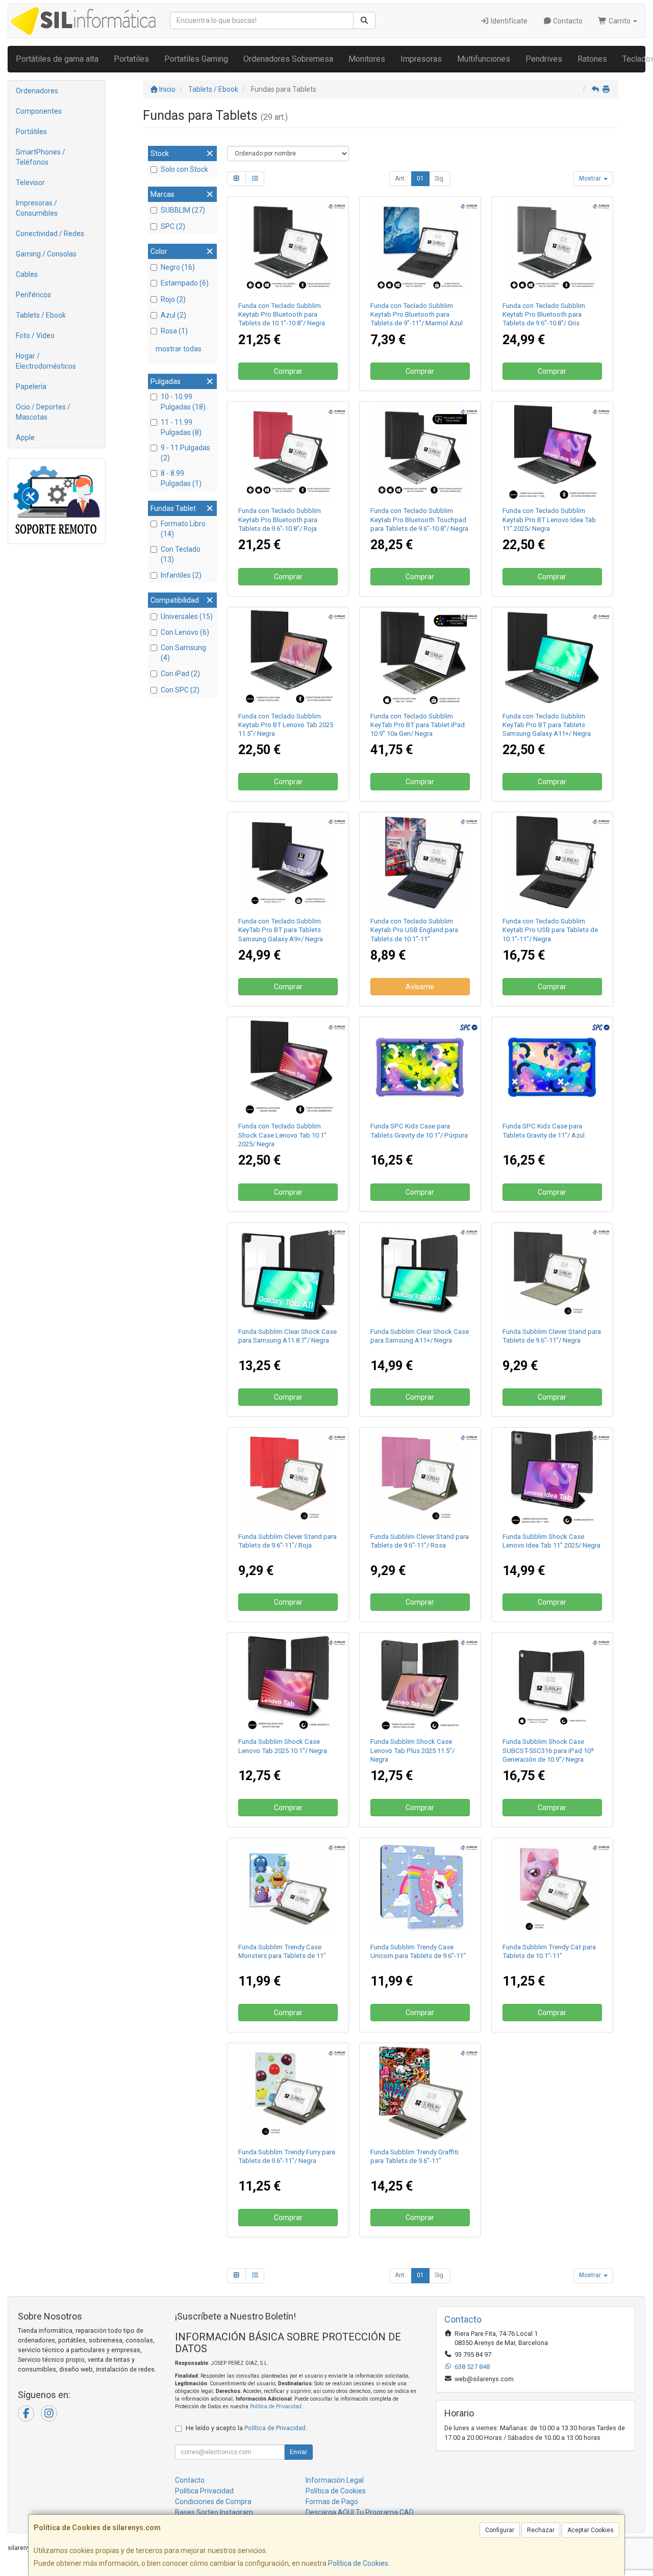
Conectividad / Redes (50, 234)
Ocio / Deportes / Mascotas (43, 412)
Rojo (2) (173, 299)
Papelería (31, 387)
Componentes (39, 111)
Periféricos (33, 295)
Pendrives (544, 59)
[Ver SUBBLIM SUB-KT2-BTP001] (420, 452)
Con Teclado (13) (181, 554)
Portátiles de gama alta (57, 59)
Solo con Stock (184, 169)
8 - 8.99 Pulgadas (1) (181, 478)
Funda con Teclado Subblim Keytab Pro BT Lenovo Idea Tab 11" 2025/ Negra (549, 520)
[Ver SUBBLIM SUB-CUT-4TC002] (552, 1888)
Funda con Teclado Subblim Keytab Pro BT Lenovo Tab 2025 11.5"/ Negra (286, 725)
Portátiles (31, 132)
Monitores (367, 59)
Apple (25, 437)
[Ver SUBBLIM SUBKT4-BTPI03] (420, 657)
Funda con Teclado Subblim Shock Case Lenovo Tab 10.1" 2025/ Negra (282, 1135)
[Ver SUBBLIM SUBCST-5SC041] (420, 1273)
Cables (27, 274)
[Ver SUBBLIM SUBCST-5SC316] (552, 1683)
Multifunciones (484, 59)
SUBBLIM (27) (183, 210)
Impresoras (421, 59)
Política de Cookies (358, 2563)
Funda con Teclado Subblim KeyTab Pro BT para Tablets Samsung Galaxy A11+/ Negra (547, 725)
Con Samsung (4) (183, 653)
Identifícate (508, 21)
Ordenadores (37, 91)
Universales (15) (187, 616)
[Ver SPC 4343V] (420, 1067)
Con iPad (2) (180, 674)
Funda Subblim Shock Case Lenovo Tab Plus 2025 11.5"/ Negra (412, 1750)
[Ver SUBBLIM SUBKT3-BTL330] (288, 657)
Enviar (298, 2452)
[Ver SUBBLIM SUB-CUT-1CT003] (420, 1478)
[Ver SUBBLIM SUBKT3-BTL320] (288, 1067)
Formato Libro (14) (183, 529)
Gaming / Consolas (46, 254)
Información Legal (335, 2480)
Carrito (620, 21)
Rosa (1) (174, 331)
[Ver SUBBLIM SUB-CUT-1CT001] (552, 1273)
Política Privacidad (204, 2491)
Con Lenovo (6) (185, 632)
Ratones (592, 59)
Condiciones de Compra (213, 2502)
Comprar (288, 371)
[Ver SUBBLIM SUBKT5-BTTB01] (420, 247)
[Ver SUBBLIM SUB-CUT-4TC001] (288, 2093)
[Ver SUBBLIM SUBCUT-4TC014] (288, 1888)
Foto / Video (35, 336)
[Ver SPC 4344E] (552, 1067)
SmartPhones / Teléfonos (41, 157)
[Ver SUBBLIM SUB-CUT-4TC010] (420, 2093)
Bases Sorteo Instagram (214, 2512)
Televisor (30, 183)
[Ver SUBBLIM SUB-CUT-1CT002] (288, 1478)
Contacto (567, 21)
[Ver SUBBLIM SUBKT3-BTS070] (552, 657)
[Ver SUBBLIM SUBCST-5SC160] (552, 1478)
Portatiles (131, 59)
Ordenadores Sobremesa (288, 59)
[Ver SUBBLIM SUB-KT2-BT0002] (552, 247)
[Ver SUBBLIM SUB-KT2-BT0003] (288, 452)
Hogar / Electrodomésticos (46, 361)
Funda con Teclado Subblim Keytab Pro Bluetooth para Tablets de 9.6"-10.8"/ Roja (280, 520)
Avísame (420, 987)
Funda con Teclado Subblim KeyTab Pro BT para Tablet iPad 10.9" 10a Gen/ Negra (418, 725)
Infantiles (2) (181, 575)
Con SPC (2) (180, 690)
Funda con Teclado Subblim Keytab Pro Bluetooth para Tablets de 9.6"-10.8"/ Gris (544, 315)
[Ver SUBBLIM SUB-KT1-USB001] (552, 862)
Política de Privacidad (276, 2406)
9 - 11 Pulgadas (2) (185, 453)
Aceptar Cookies (591, 2530)
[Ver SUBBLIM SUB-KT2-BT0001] (288, 247)
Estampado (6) (185, 283)
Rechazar (541, 2530)
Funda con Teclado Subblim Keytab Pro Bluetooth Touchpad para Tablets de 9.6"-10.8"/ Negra (419, 520)
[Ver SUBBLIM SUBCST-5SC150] (420, 1683)
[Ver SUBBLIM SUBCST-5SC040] (288, 1273)
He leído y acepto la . (246, 2428)
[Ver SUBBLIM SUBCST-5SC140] (288, 1683)
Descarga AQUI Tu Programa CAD (360, 2512)
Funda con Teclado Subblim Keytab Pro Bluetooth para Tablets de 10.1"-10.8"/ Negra (282, 315)
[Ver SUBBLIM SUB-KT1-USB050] (420, 862)
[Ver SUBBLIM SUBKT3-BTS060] (288, 862)
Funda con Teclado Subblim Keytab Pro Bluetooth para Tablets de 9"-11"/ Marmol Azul (417, 315)
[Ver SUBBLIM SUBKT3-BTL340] (552, 452)
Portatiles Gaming (196, 59)
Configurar (500, 2530)
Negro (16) (178, 267)
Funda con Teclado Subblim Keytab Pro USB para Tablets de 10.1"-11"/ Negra (550, 930)
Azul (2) (173, 315)
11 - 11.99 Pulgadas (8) (181, 427)
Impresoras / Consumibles (37, 208)
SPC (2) (173, 226)
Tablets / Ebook (41, 315)
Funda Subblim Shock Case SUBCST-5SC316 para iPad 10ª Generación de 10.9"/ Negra (548, 1750)
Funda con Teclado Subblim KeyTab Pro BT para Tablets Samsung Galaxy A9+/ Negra (281, 930)
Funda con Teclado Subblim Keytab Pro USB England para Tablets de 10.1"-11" (414, 930)
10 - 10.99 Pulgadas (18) (183, 402)
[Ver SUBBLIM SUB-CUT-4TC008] (420, 1888)
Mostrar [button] (591, 178)
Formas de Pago (332, 2502)
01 (420, 178)
